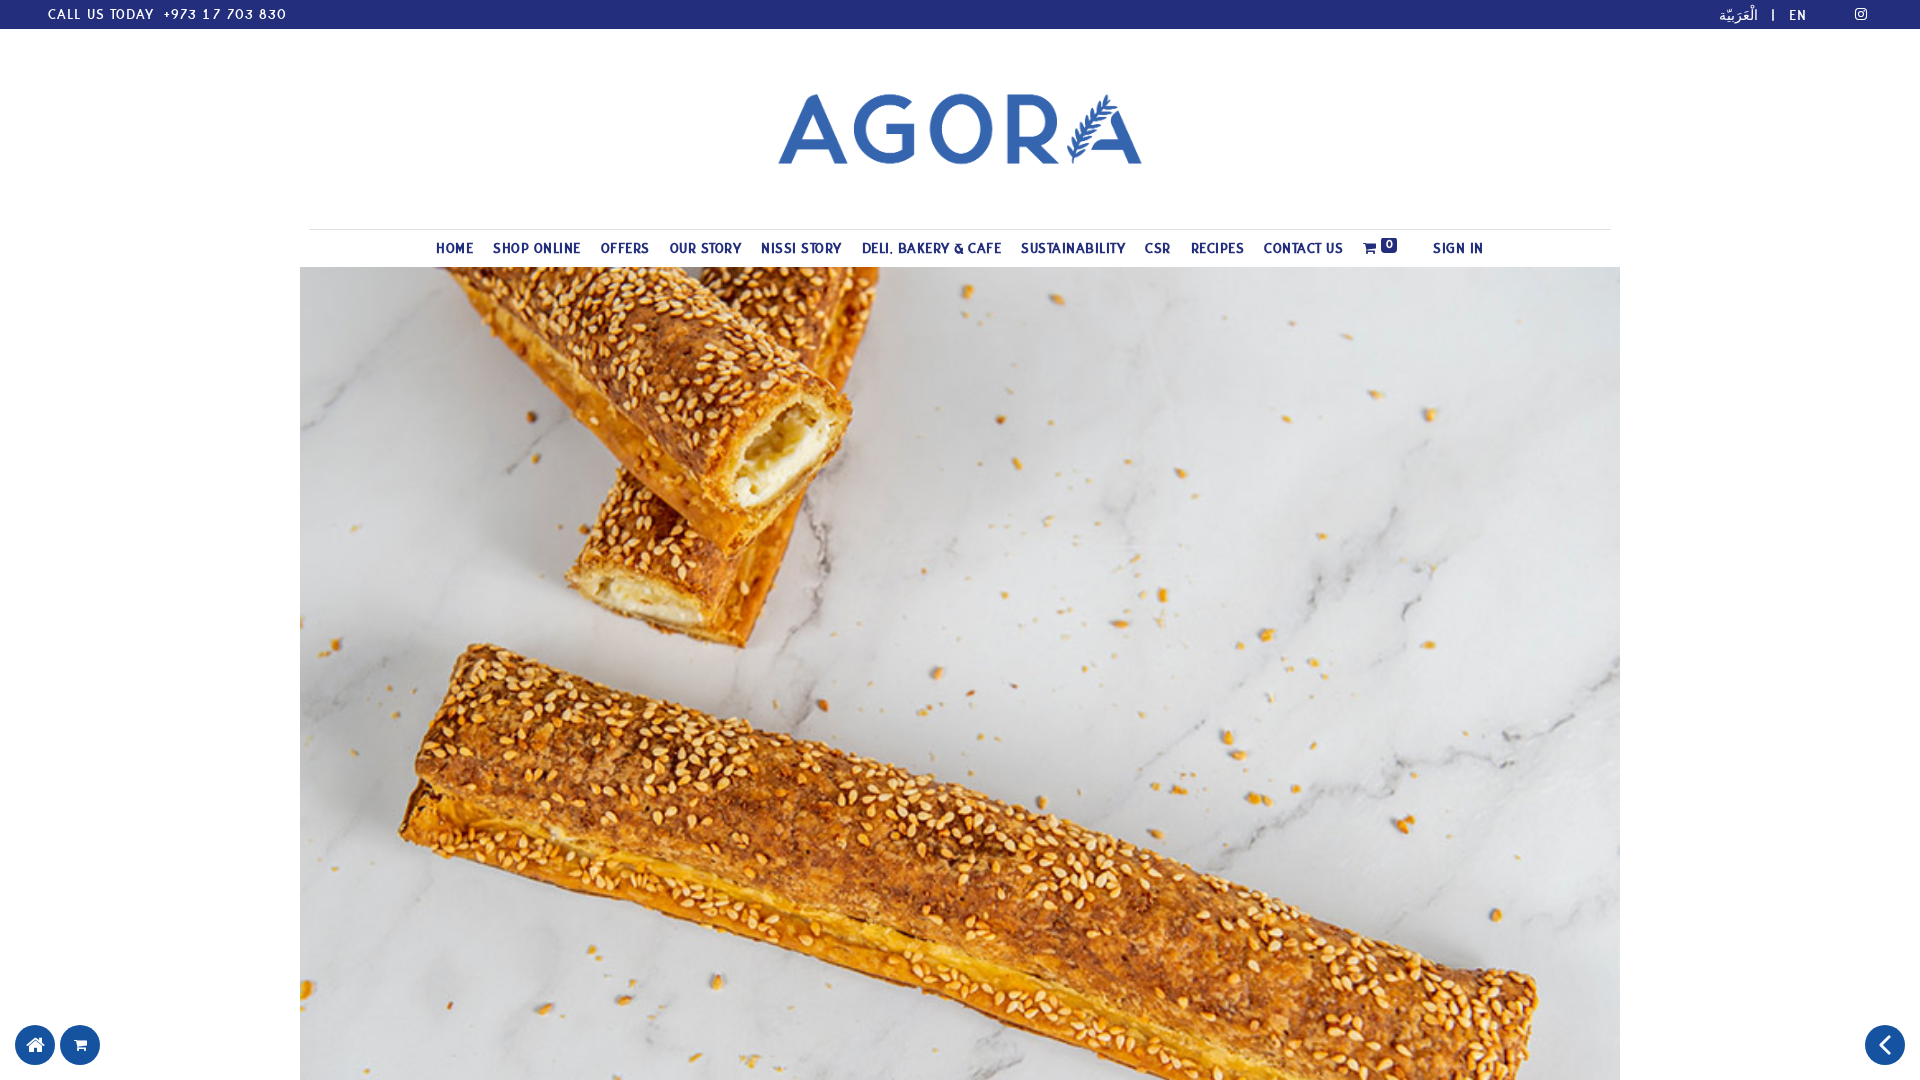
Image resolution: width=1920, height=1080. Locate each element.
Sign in (1458, 248)
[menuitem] (454, 248)
